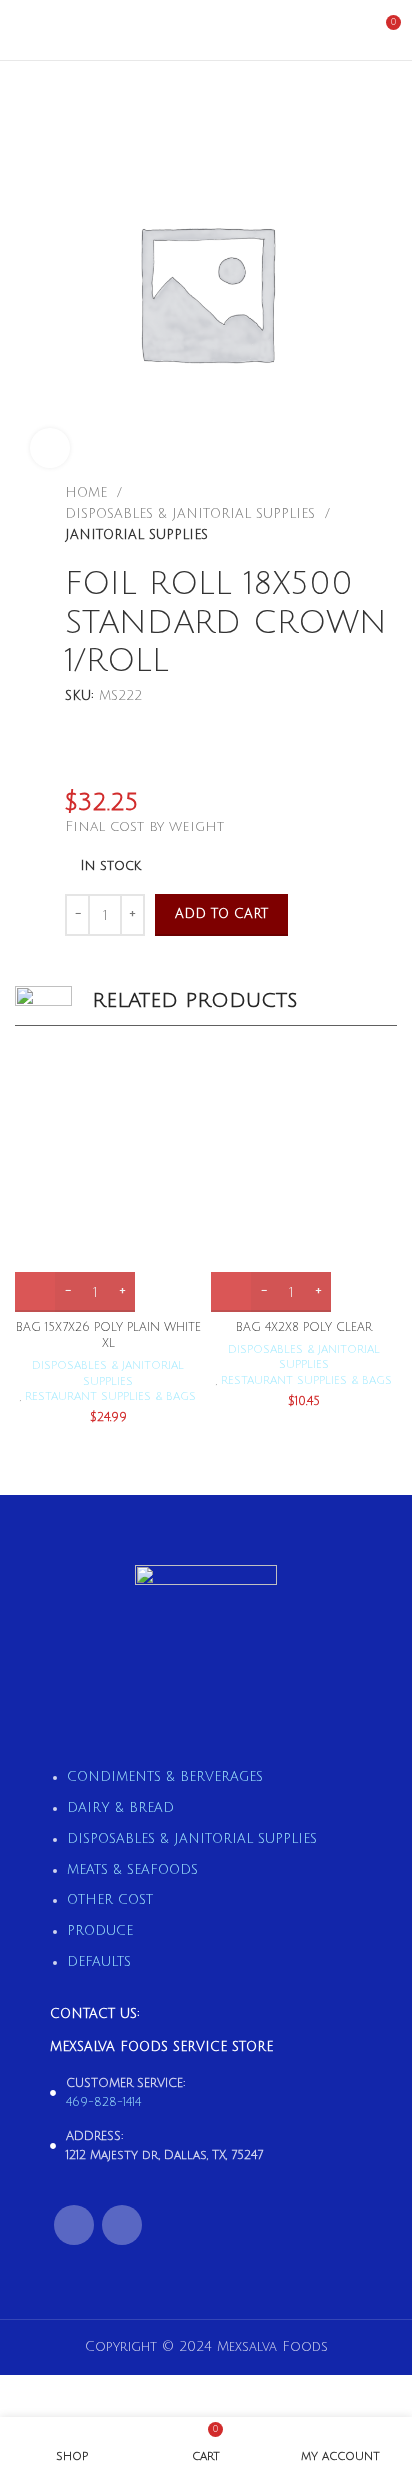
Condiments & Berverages (165, 1777)
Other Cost (110, 1900)
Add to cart (221, 914)
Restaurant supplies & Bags (110, 1396)
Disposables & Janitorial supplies (192, 514)
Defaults (99, 1962)
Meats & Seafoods (132, 1870)
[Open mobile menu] (23, 30)
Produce (100, 1931)
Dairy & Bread (120, 1808)
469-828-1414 (103, 2102)
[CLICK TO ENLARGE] (50, 448)
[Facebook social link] (74, 2225)
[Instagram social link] (122, 2225)
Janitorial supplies (136, 535)
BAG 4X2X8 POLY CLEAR (304, 1327)
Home (88, 493)
